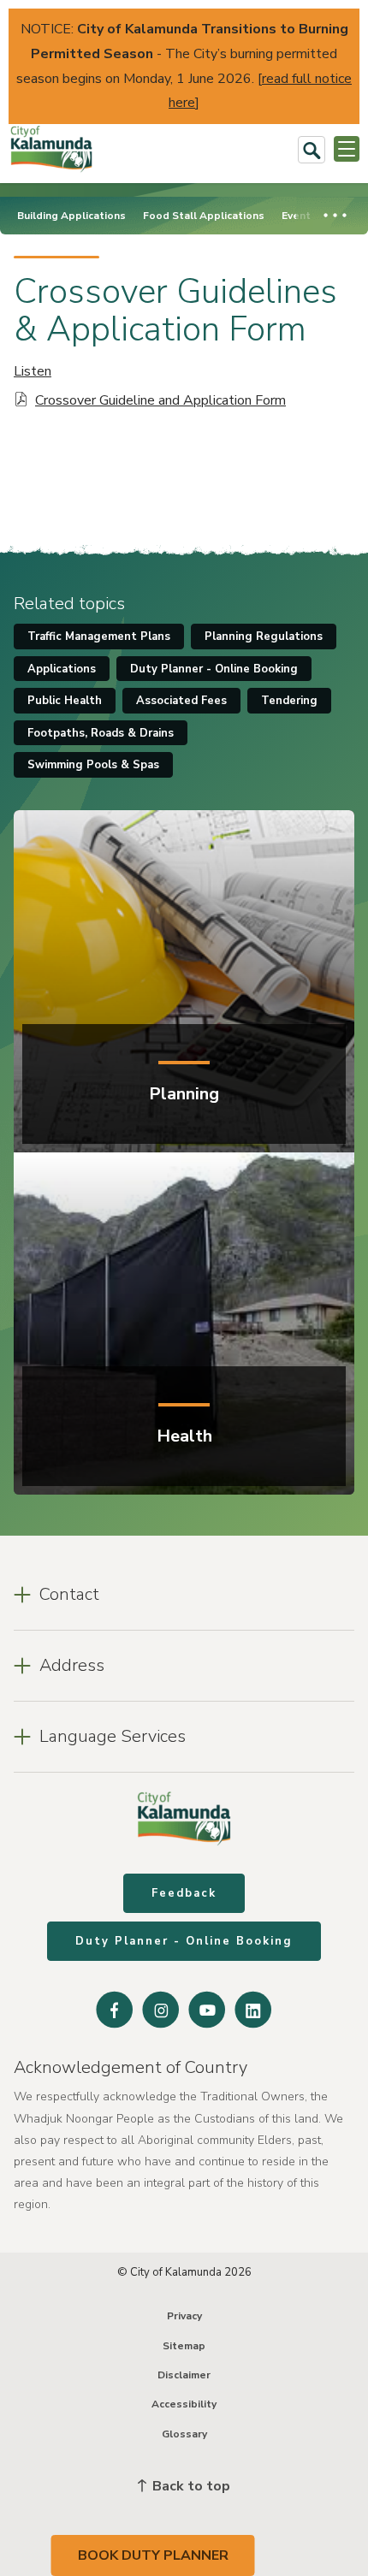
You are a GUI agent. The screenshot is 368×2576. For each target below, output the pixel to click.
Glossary (184, 2434)
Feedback (184, 1893)
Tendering (289, 701)
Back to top (190, 2486)
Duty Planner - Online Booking (214, 669)
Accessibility (184, 2404)
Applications (62, 669)
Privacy (184, 2316)
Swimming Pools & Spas (93, 765)
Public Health (65, 701)
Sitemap (184, 2346)
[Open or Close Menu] (347, 149)
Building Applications (71, 216)
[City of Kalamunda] (51, 149)
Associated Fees (181, 701)
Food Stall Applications (204, 216)
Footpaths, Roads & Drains (101, 733)
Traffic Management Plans (99, 637)
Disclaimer (184, 2375)
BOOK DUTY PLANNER (153, 2555)
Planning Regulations (264, 637)
